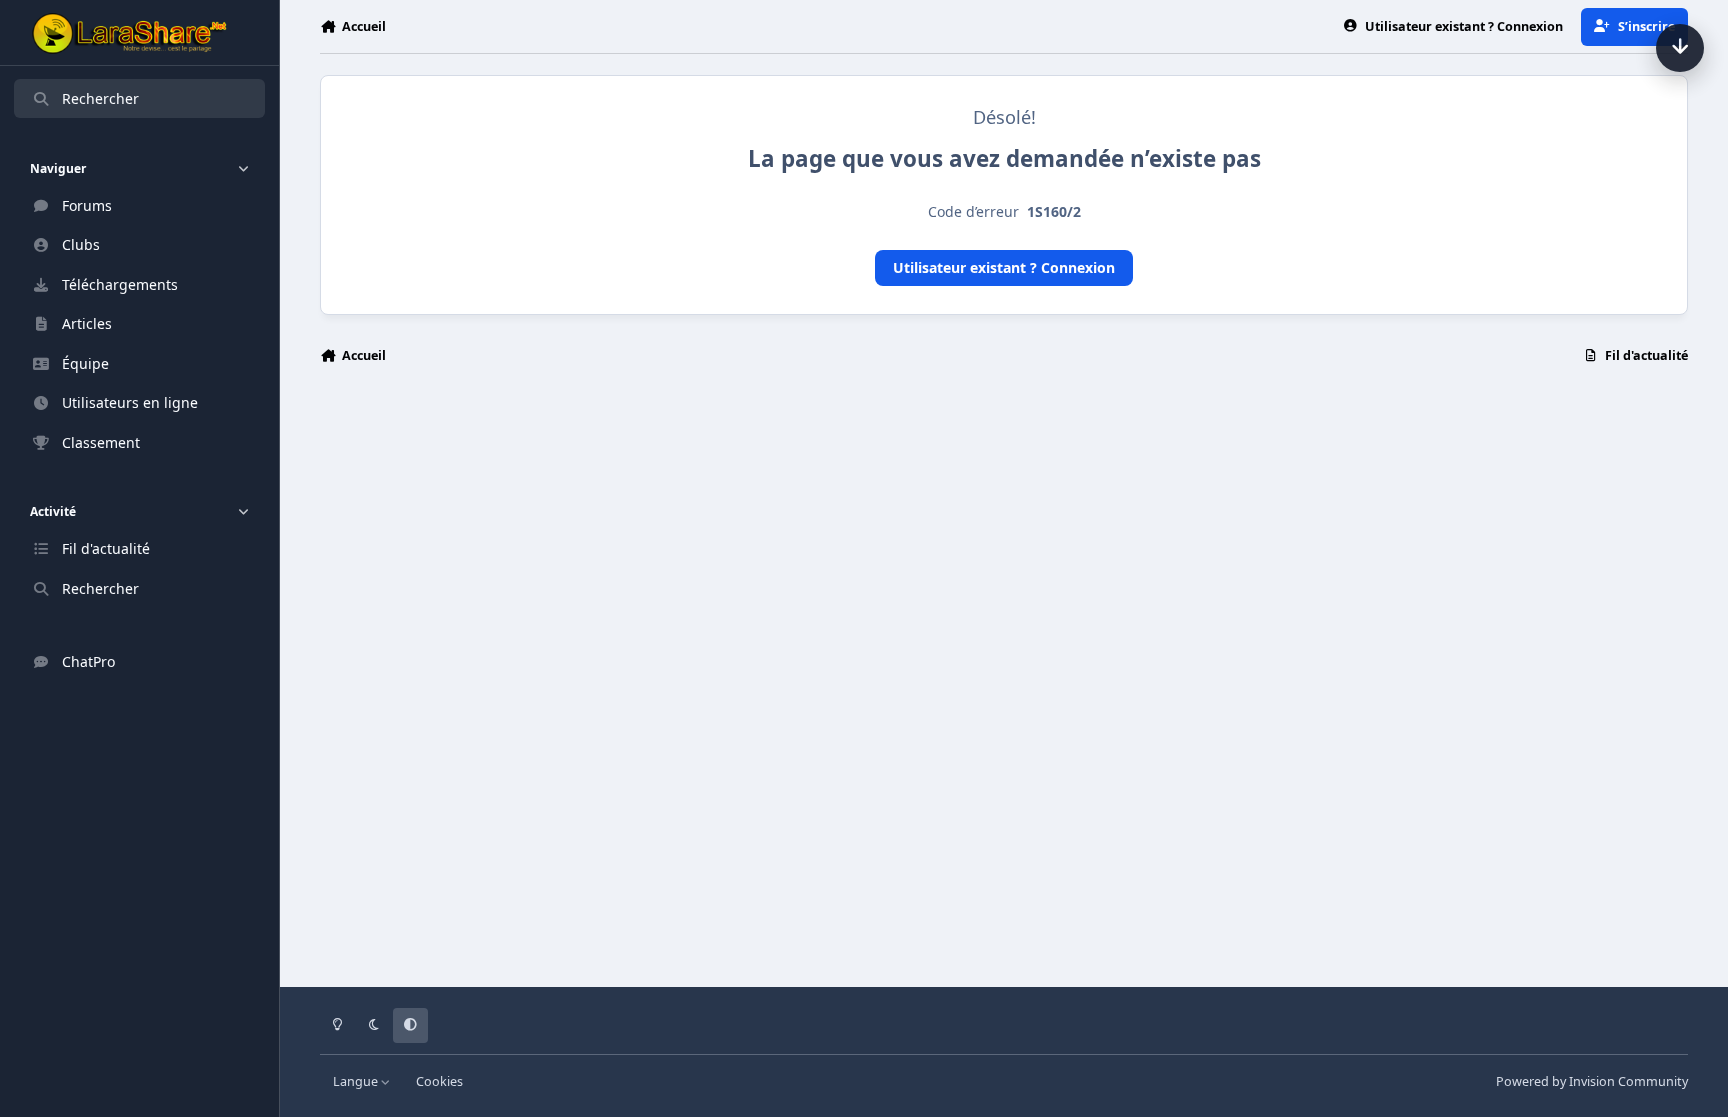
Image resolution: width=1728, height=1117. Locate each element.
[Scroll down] (1680, 48)
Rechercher (100, 98)
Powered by (1592, 1081)
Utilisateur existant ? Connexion (1004, 267)
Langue (357, 1081)
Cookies (439, 1081)
